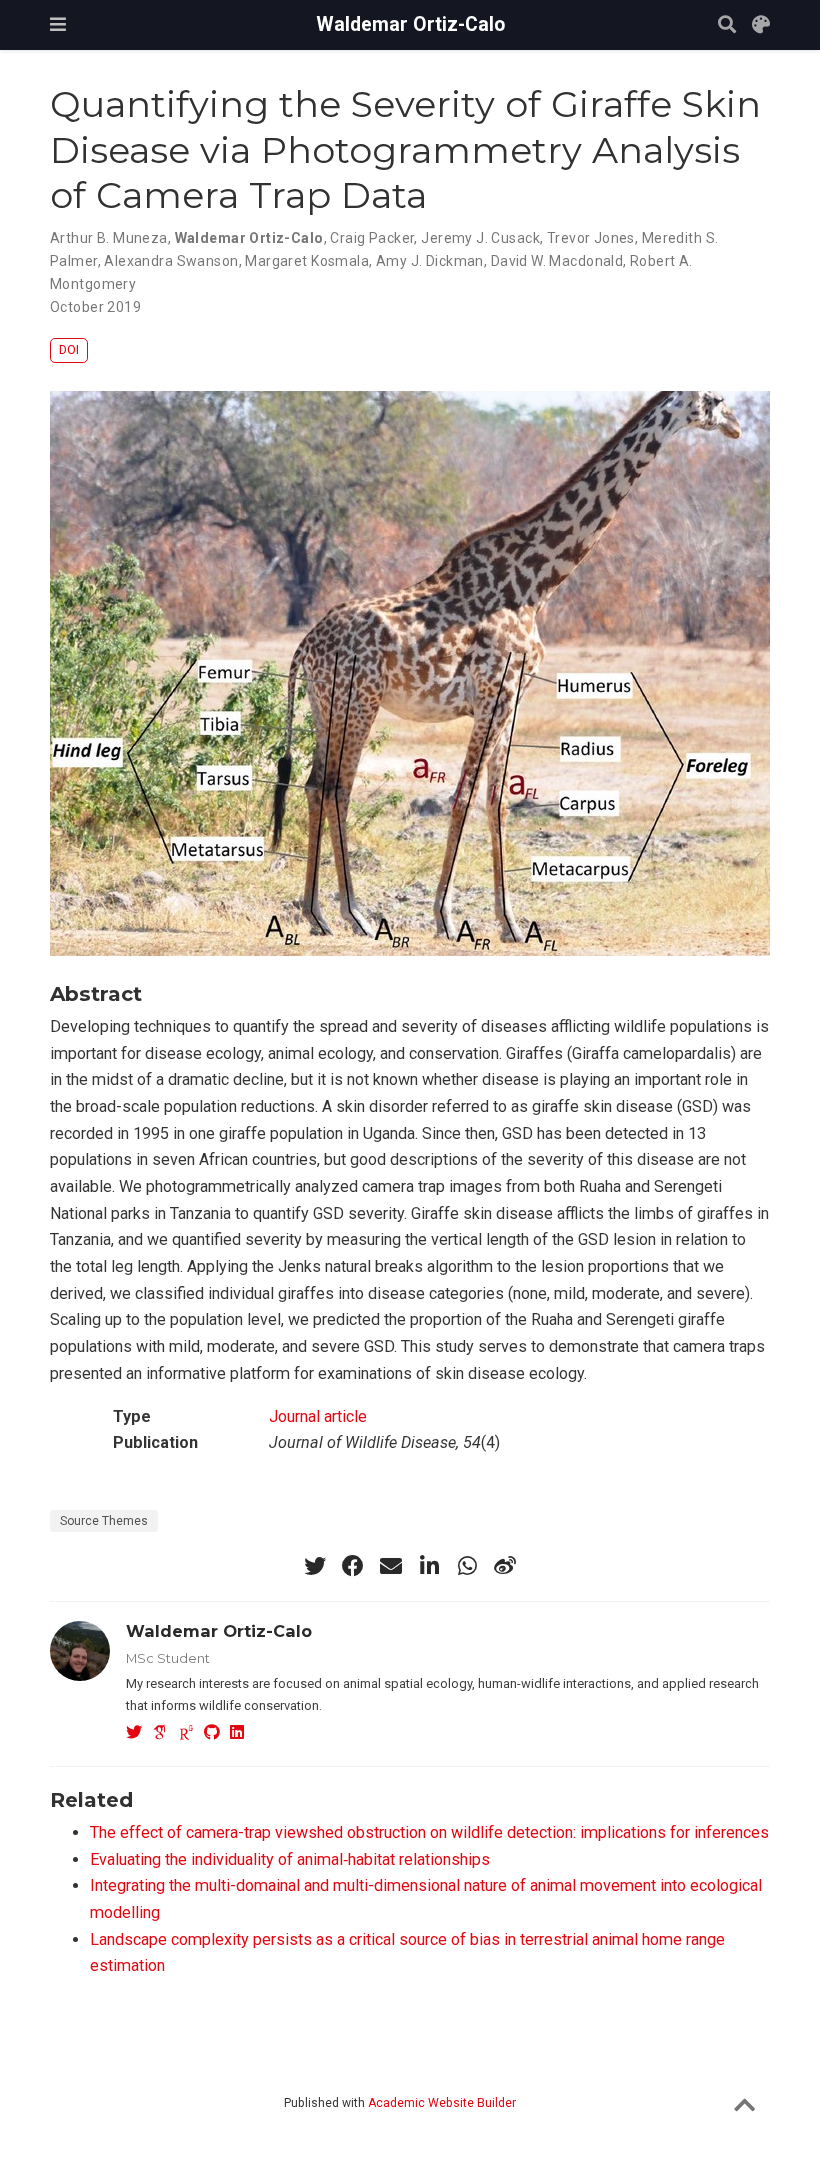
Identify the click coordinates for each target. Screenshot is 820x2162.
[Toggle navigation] (58, 24)
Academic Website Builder (442, 2103)
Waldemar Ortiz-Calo (410, 24)
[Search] (727, 25)
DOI (69, 349)
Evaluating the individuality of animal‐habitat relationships (290, 1859)
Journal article (318, 1416)
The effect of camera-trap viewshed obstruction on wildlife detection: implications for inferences (429, 1832)
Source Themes (104, 1521)
